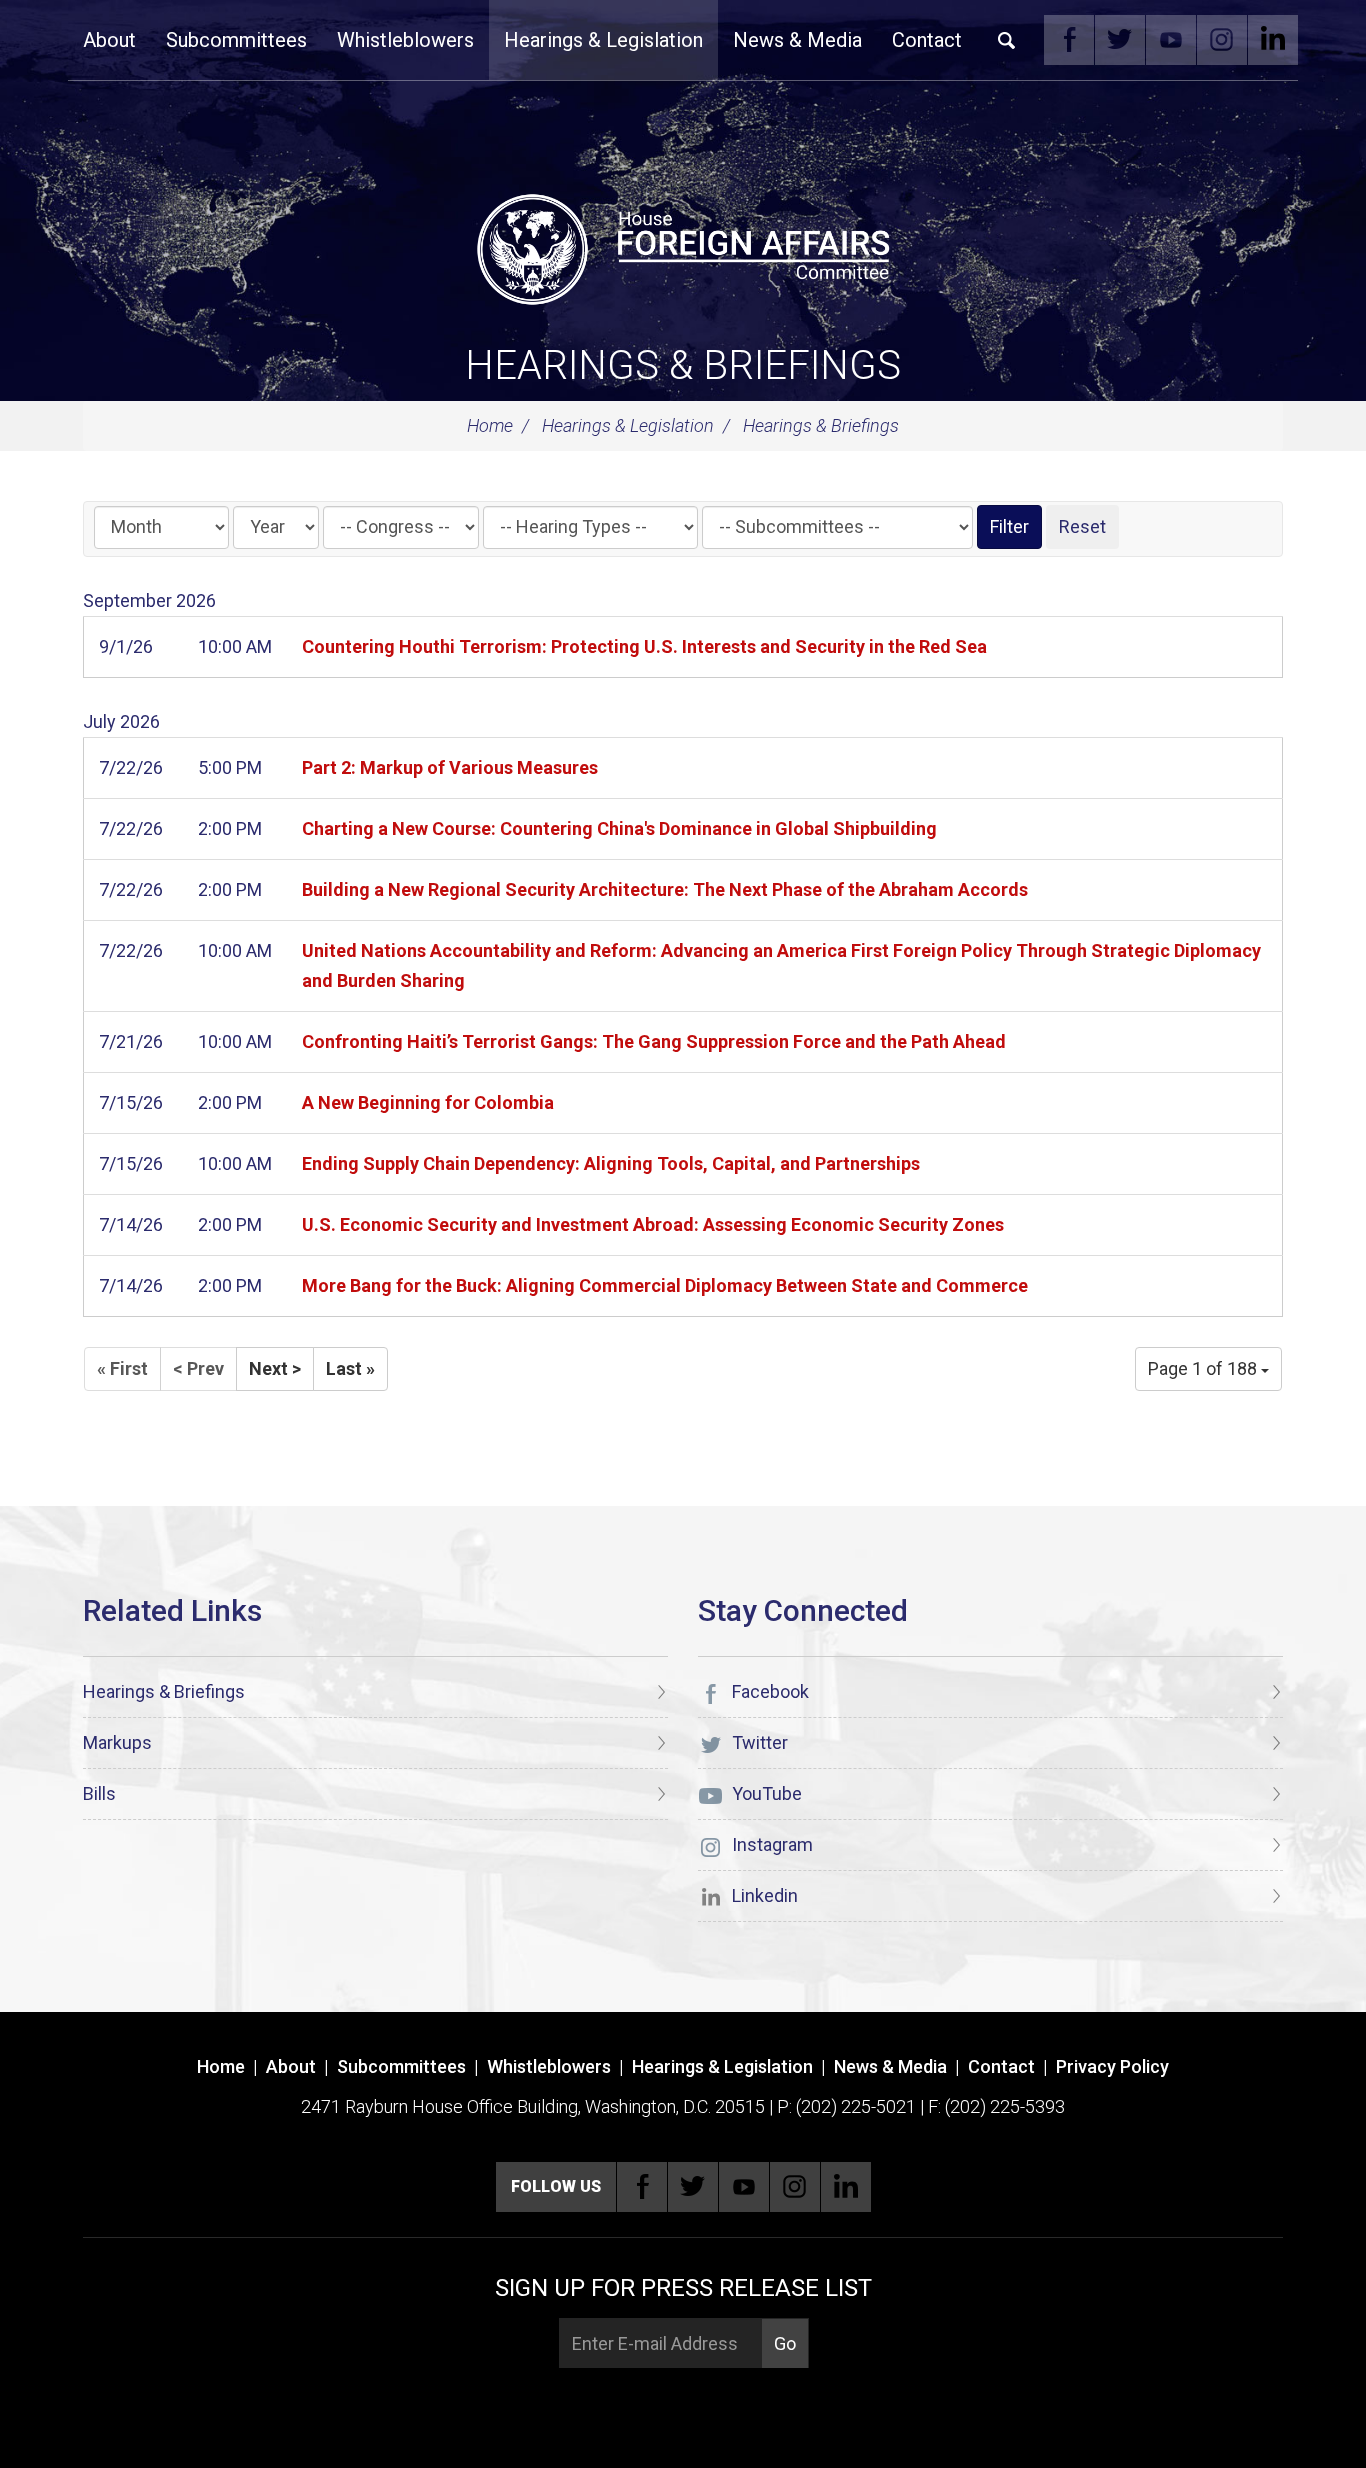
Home (490, 425)
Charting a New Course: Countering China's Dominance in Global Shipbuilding (619, 828)
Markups (117, 1742)
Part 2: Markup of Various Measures (450, 767)
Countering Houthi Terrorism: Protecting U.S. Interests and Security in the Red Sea (644, 646)
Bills (99, 1793)
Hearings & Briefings (683, 365)
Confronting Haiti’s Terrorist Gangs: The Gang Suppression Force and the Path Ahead (654, 1041)
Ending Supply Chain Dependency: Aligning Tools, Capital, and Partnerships (611, 1163)
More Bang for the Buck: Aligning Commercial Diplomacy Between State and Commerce (665, 1285)
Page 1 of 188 (1204, 1368)
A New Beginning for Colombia (428, 1102)
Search (1007, 40)
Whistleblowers (405, 40)
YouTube (1171, 40)
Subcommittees (236, 40)
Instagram (1222, 40)
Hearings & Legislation (603, 40)
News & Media (797, 40)
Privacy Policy (1112, 2066)
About (109, 40)
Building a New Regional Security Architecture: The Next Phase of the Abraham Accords (665, 889)
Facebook (1069, 40)
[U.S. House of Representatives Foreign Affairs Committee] (683, 246)
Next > (275, 1368)
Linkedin (1273, 40)
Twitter (1120, 40)
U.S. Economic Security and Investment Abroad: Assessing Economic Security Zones (653, 1224)
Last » (350, 1368)
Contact (927, 40)
